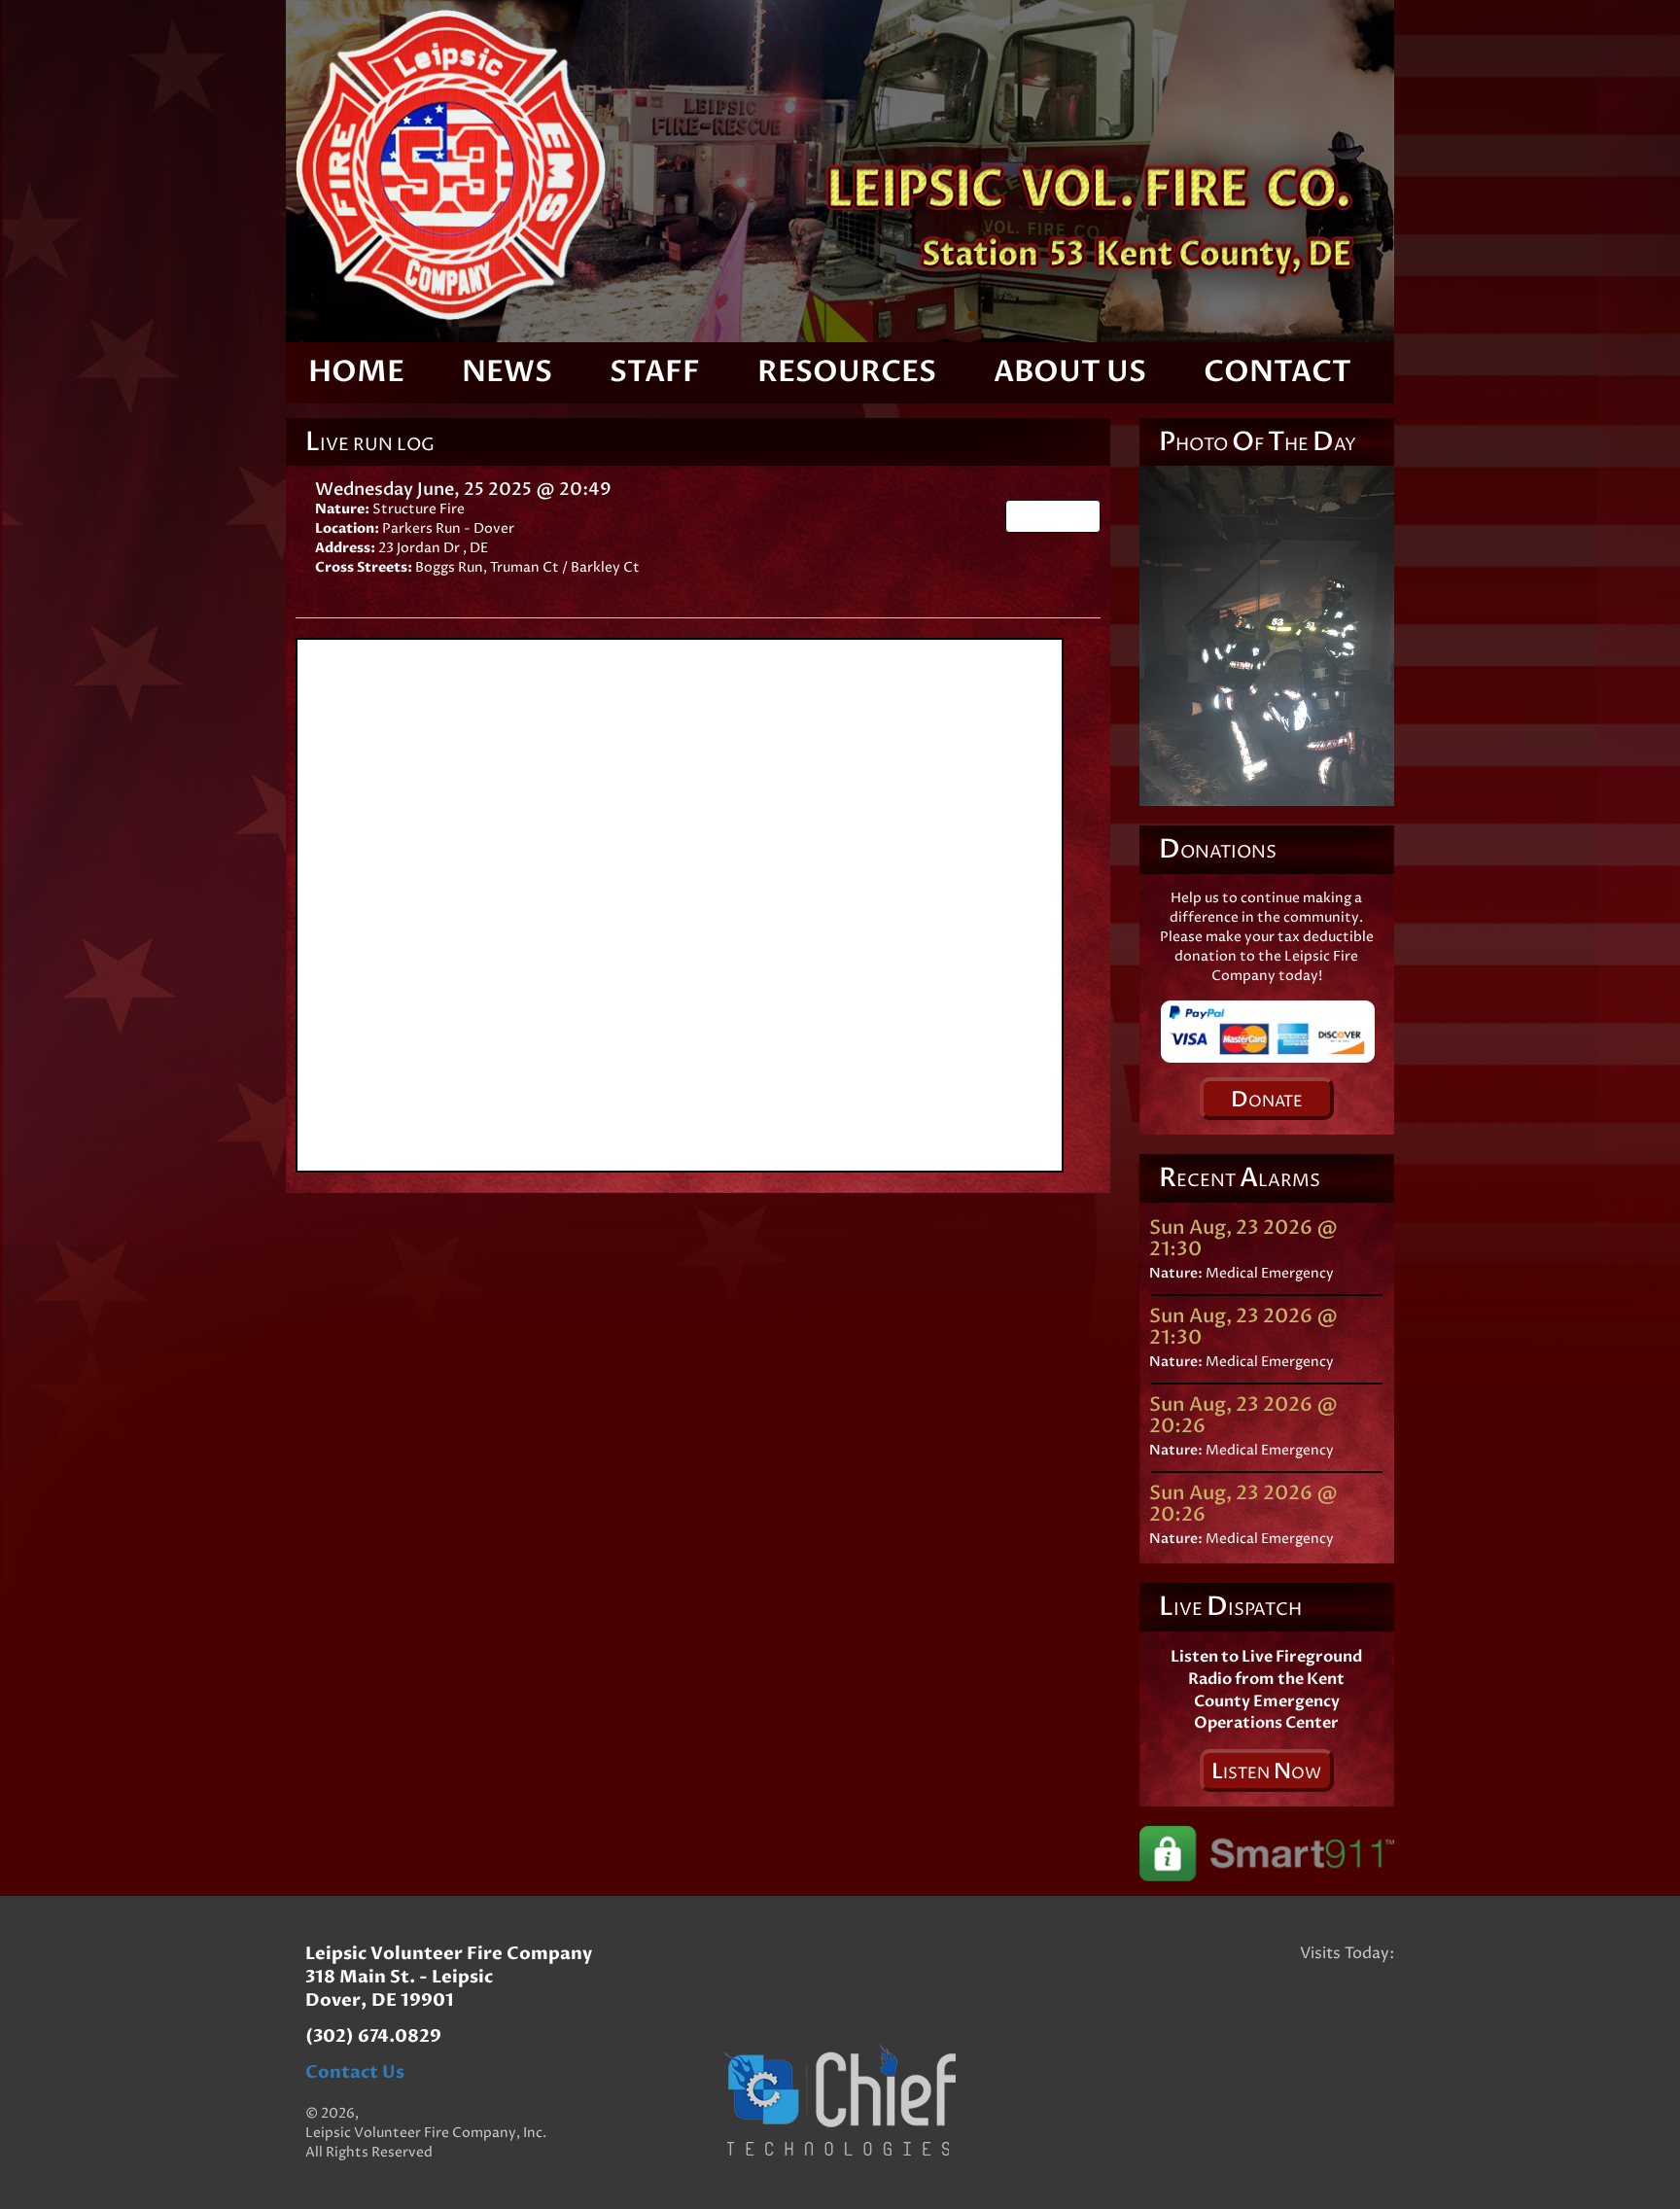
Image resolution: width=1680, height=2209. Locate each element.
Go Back (1060, 516)
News (507, 372)
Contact (1277, 372)
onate (1267, 1100)
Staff (655, 372)
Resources (847, 372)
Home (356, 372)
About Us (1070, 372)
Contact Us (355, 2072)
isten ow (1266, 1771)
